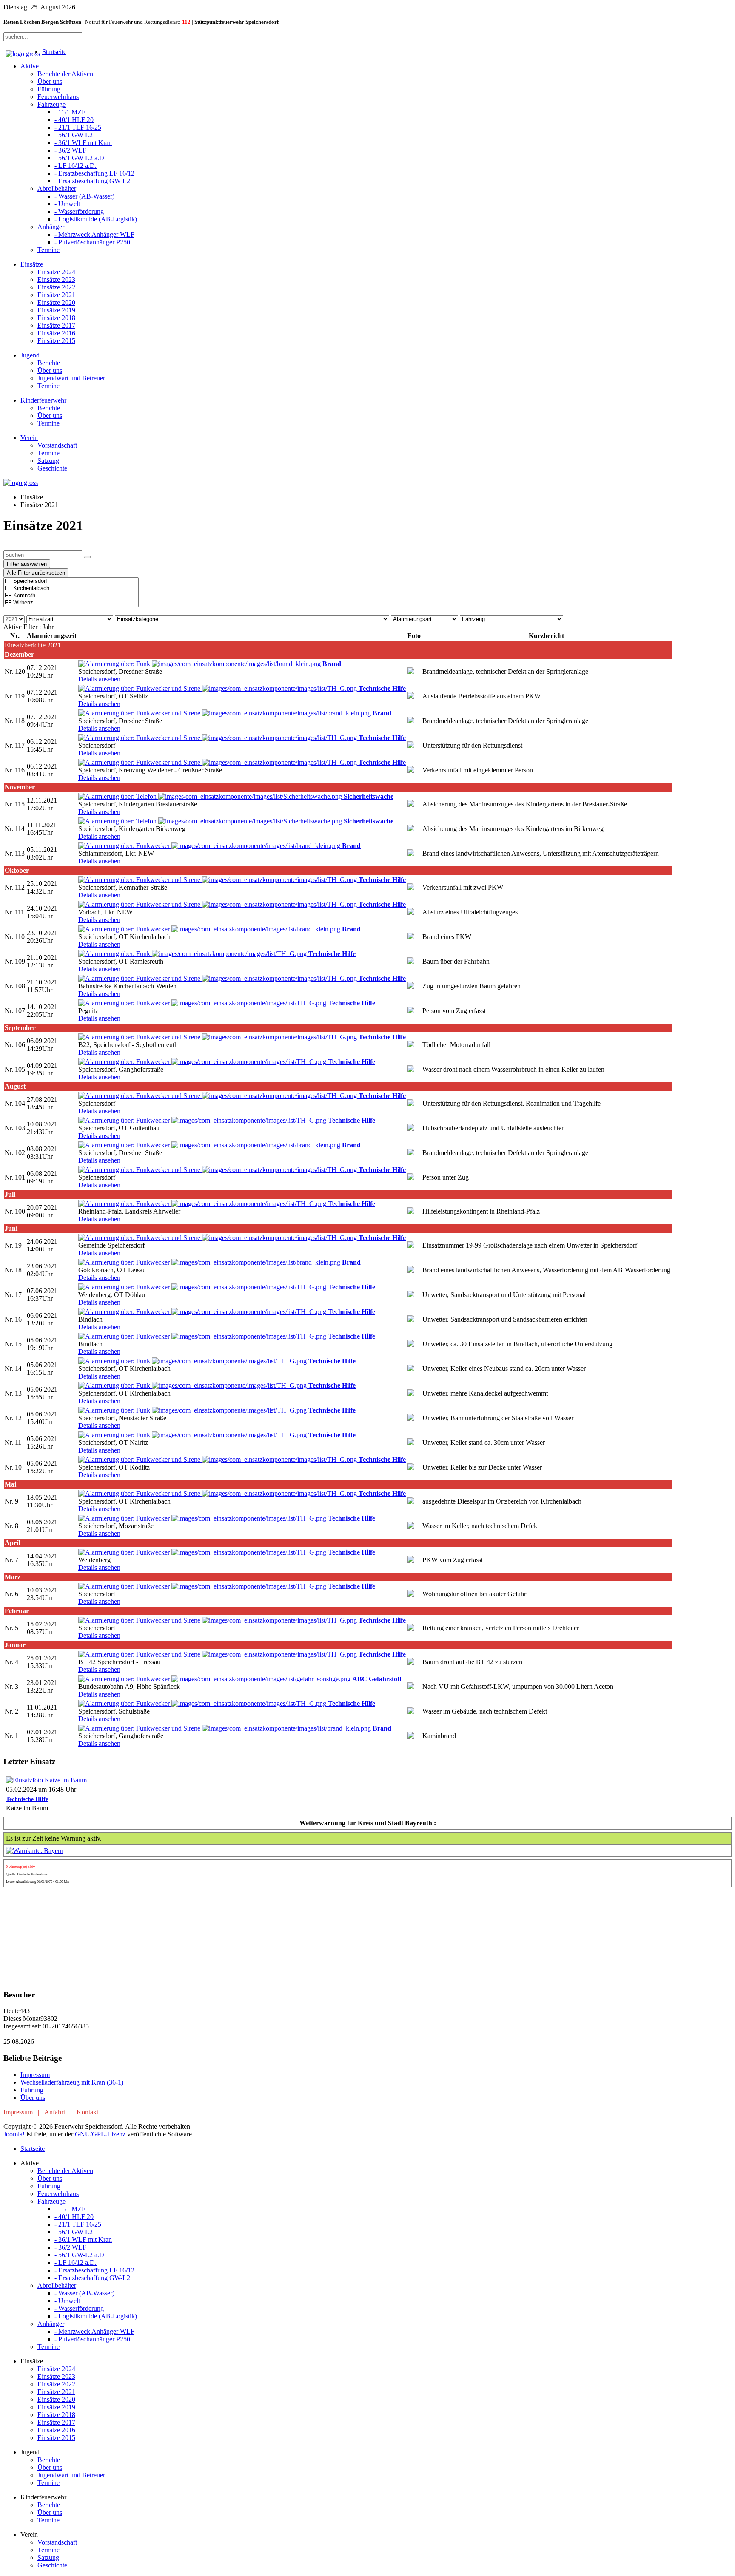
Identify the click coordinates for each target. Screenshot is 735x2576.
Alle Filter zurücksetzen (36, 573)
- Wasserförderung (79, 211)
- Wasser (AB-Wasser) (84, 196)
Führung (49, 89)
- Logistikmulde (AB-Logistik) (96, 219)
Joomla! (14, 2134)
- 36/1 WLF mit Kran (83, 143)
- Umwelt (67, 204)
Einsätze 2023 (56, 279)
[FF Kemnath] (71, 596)
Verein (29, 438)
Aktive (30, 66)
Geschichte (52, 468)
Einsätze (32, 264)
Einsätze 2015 (56, 341)
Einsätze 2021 (56, 295)
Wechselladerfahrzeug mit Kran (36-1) (72, 2082)
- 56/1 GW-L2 (74, 135)
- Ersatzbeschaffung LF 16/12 (94, 173)
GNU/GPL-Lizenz (100, 2134)
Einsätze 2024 (56, 272)
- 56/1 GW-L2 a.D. (80, 158)
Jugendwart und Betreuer (71, 378)
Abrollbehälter (57, 189)
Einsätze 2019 (56, 310)
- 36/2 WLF (70, 150)
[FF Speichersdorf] (71, 581)
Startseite (54, 52)
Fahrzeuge (51, 104)
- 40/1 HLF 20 (74, 120)
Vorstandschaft (57, 445)
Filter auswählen (27, 564)
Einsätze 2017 (56, 325)
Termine (48, 250)
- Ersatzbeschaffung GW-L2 (92, 181)
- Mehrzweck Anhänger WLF (94, 234)
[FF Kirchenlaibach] (71, 589)
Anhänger (51, 227)
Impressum (35, 2075)
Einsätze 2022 (56, 287)
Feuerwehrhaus (58, 97)
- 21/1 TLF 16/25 (78, 127)
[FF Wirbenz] (71, 603)
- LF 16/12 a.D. (75, 166)
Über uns (50, 81)
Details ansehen (99, 679)
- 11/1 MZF (70, 112)
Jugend (30, 355)
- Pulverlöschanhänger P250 (92, 242)
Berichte (49, 363)
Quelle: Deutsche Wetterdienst (27, 1874)
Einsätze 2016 (56, 333)
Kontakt (87, 2112)
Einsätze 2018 (56, 318)
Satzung (48, 461)
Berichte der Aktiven (65, 74)
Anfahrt (55, 2112)
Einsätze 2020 (56, 302)
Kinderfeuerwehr (43, 400)
